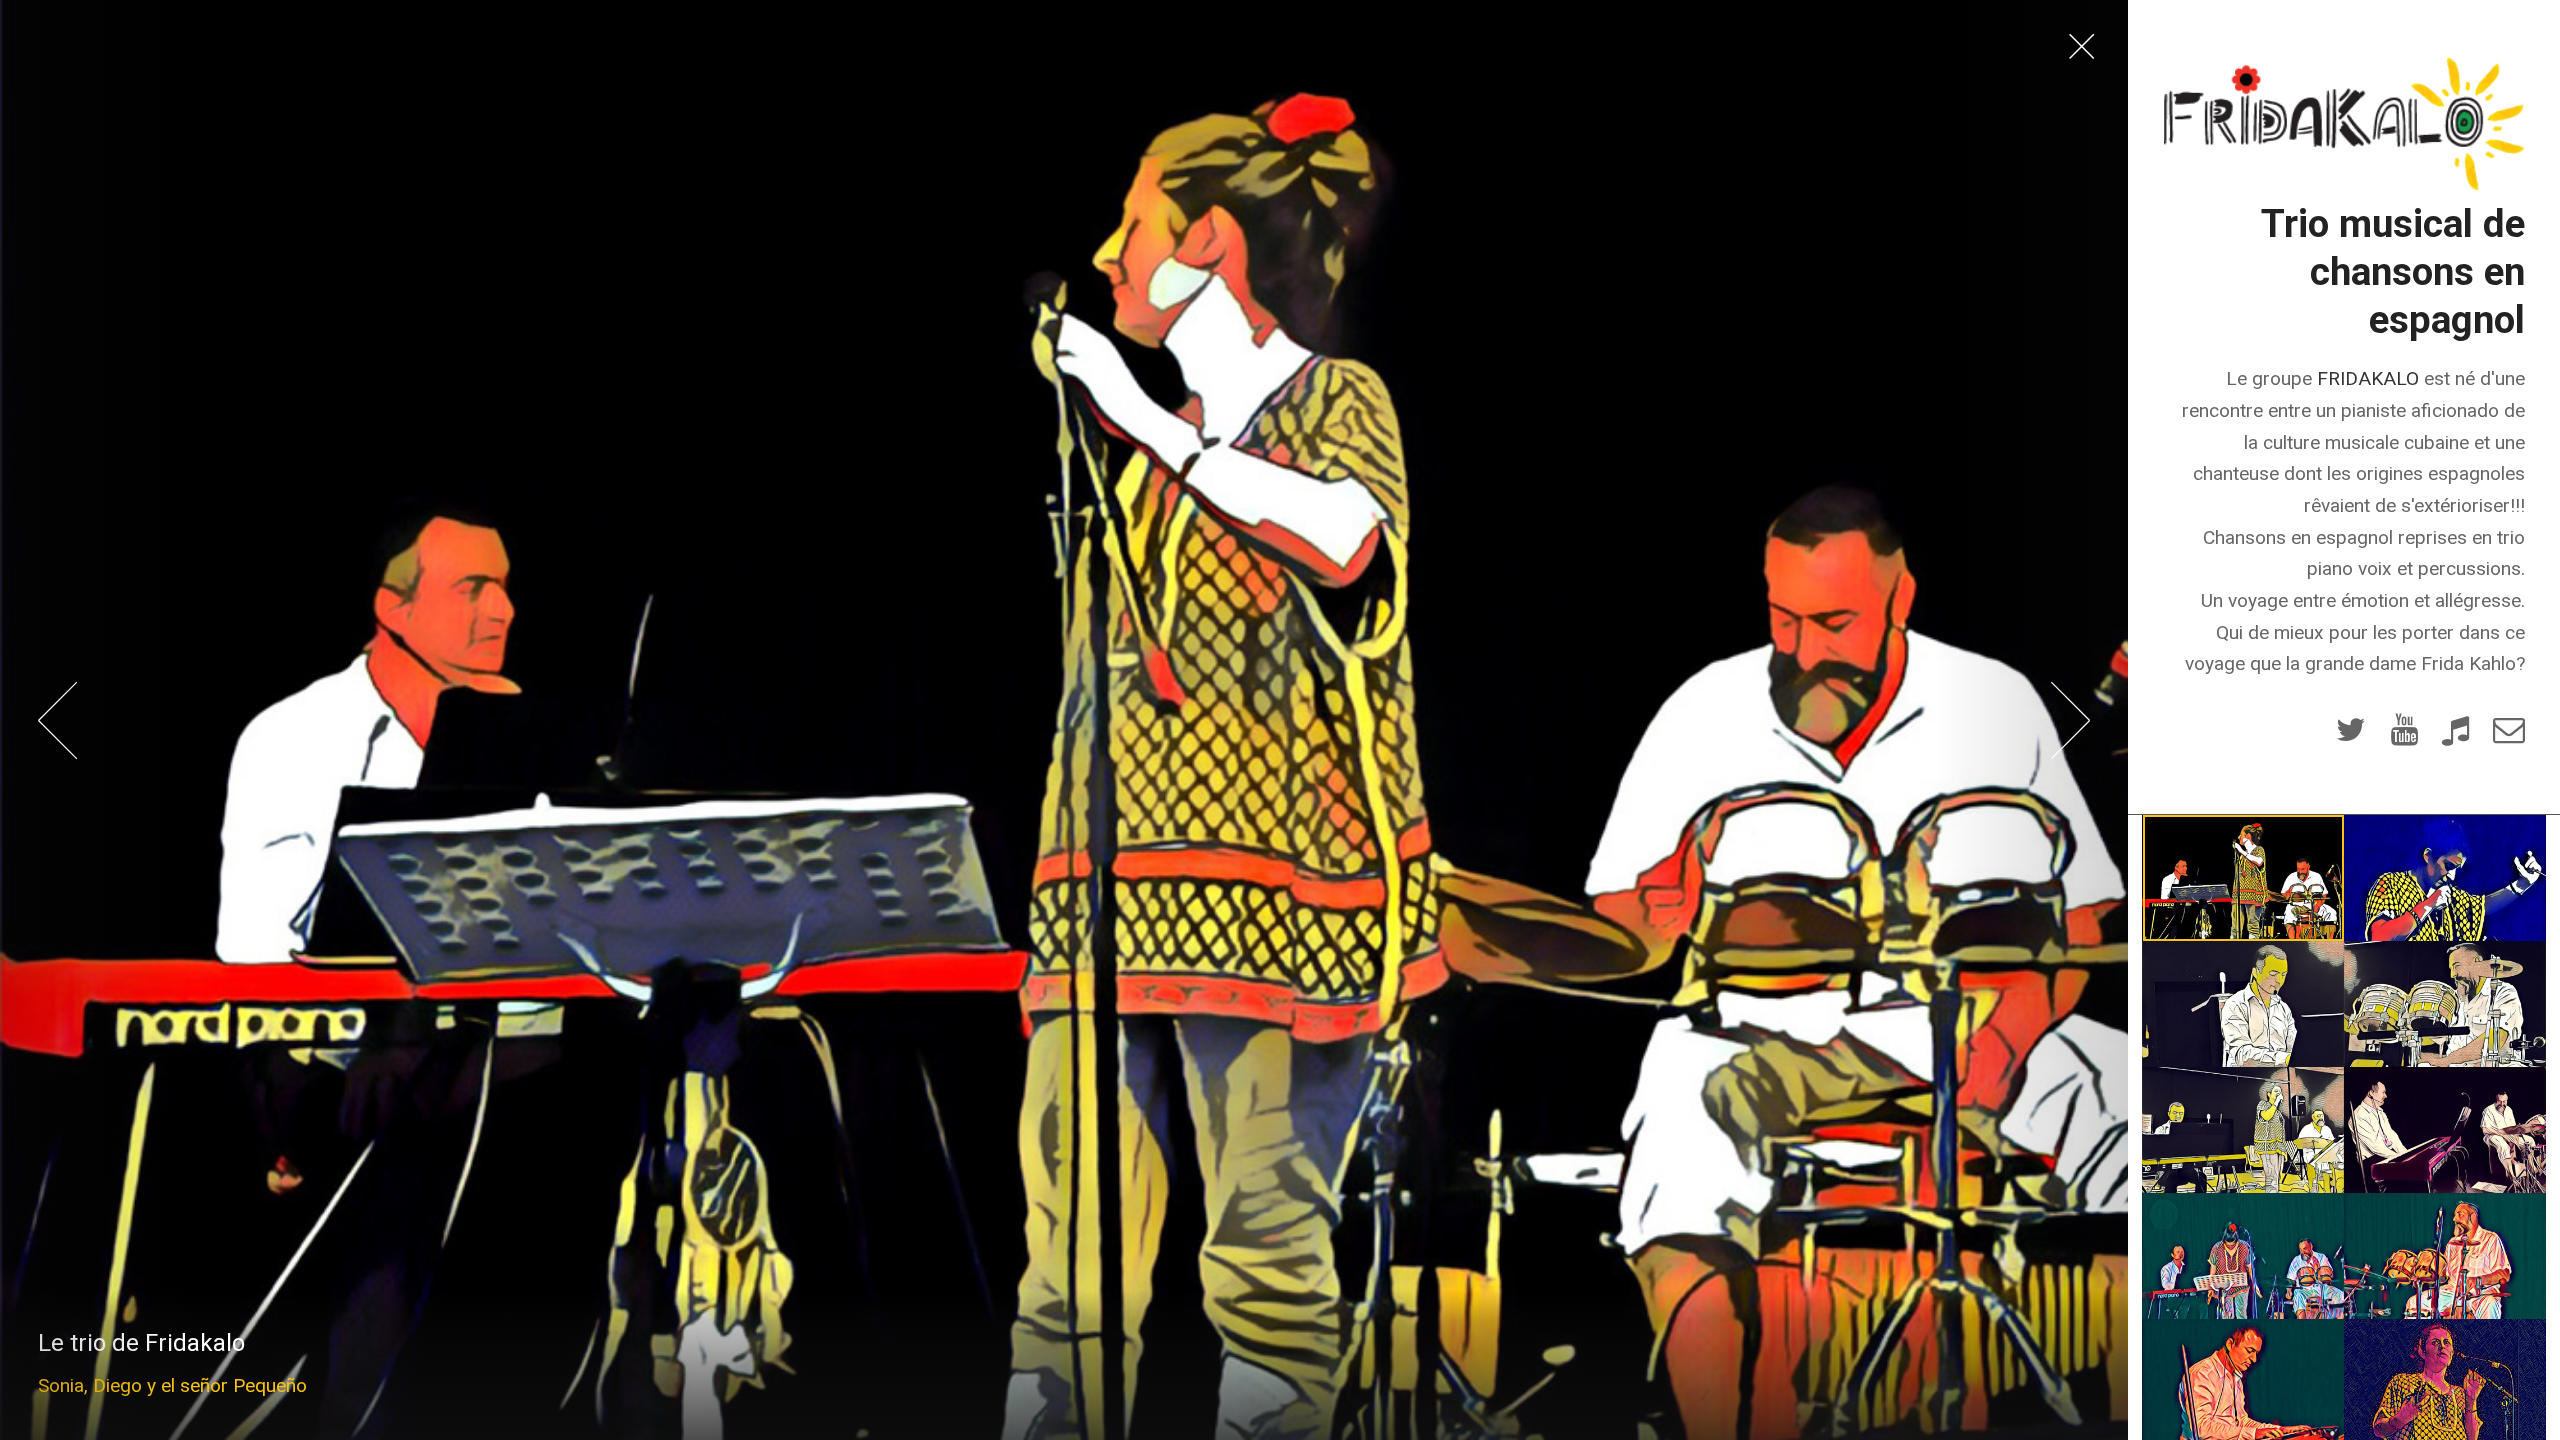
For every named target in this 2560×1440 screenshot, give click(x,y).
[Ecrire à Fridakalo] (2508, 734)
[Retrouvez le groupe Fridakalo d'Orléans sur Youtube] (2403, 734)
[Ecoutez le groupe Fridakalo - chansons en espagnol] (2454, 734)
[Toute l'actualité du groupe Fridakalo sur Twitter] (2351, 734)
